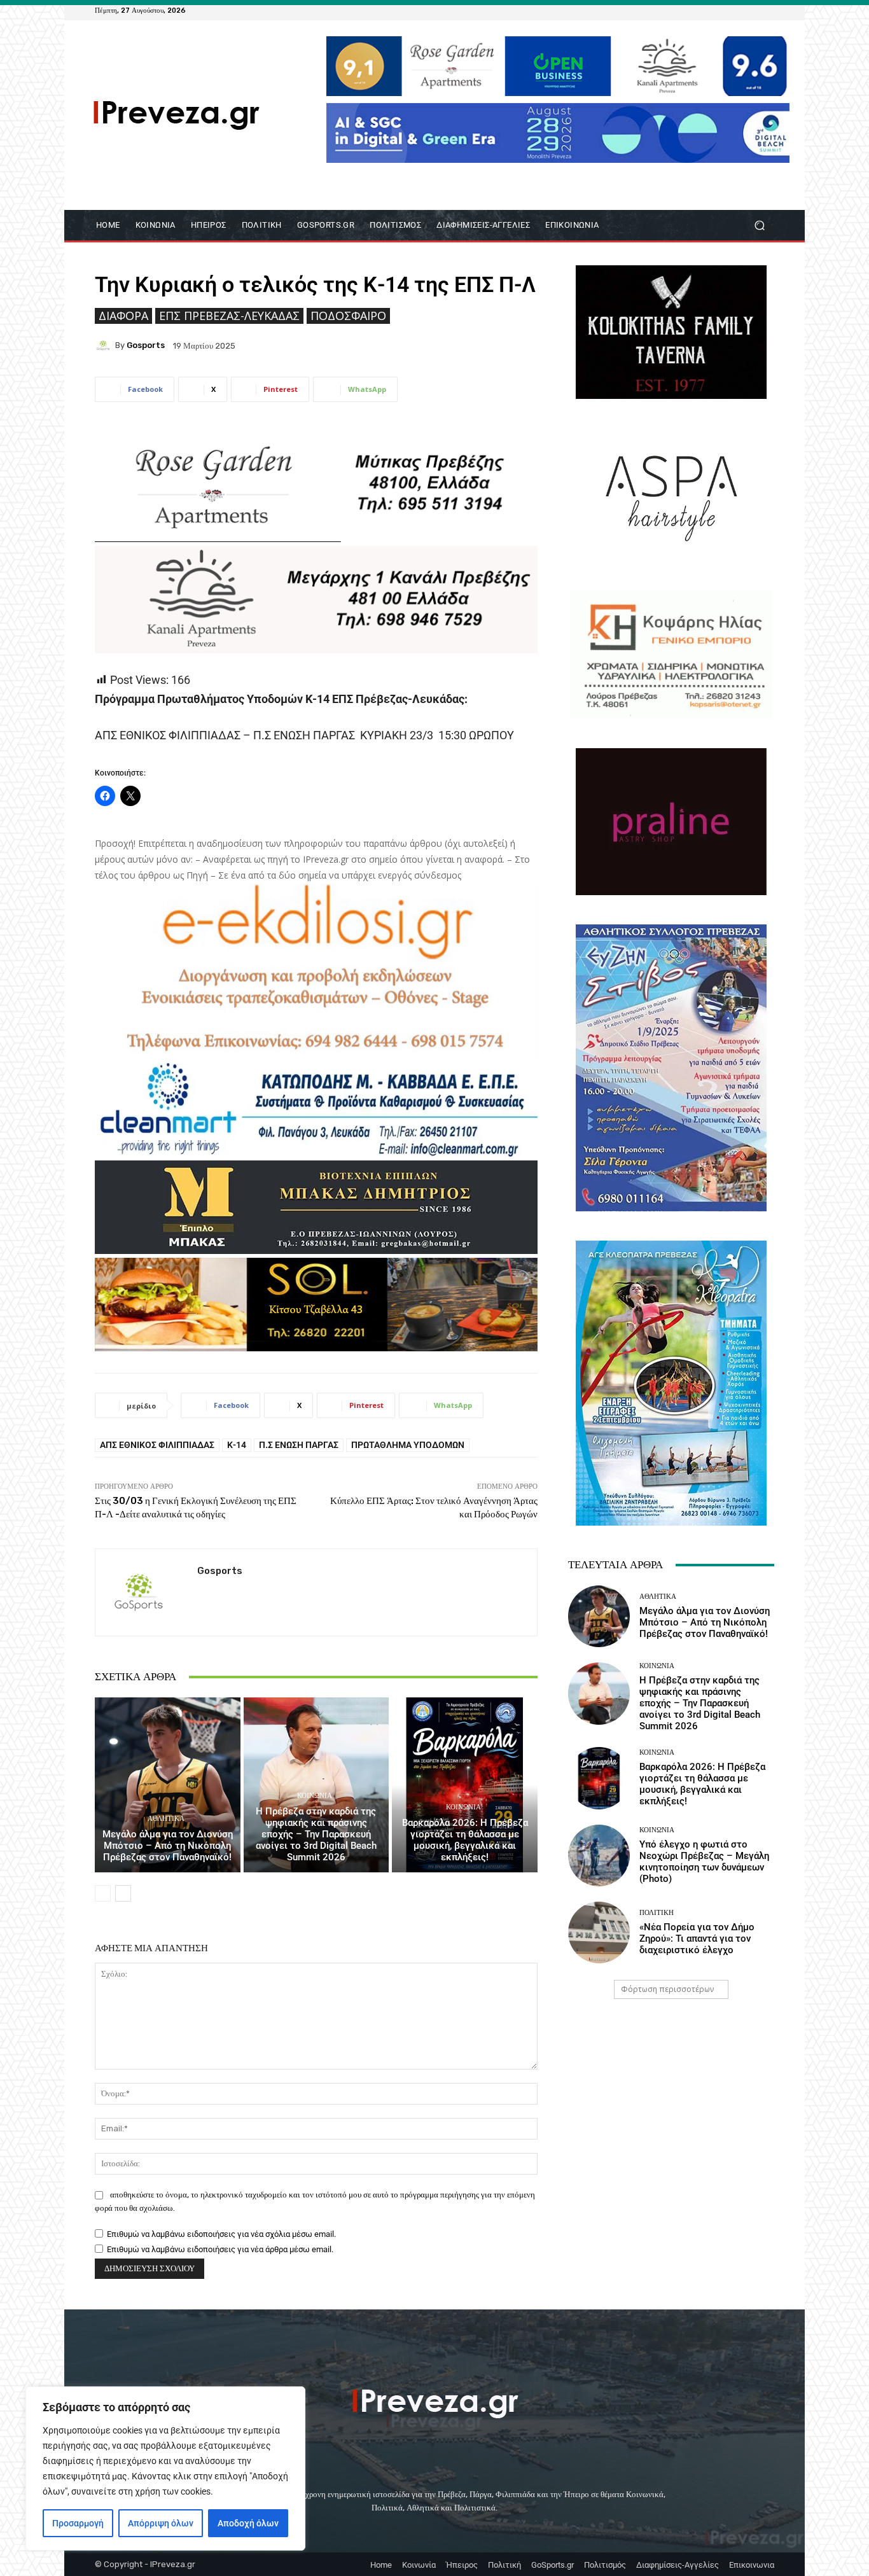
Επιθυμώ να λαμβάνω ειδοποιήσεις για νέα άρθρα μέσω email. (220, 2249)
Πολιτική (657, 1913)
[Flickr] (721, 10)
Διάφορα (123, 316)
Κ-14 (237, 1445)
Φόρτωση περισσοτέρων (667, 1989)
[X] (751, 10)
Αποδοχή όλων (248, 2523)
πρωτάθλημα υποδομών (408, 1445)
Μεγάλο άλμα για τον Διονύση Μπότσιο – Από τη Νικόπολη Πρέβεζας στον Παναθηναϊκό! (168, 1846)
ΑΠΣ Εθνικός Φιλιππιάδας (157, 1445)
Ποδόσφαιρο (348, 316)
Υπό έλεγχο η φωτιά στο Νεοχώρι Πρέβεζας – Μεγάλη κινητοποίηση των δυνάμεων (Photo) (704, 1862)
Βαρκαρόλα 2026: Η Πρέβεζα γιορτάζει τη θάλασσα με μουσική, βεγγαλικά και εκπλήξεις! (465, 1840)
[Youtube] (767, 10)
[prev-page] (103, 1893)
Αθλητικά (166, 1819)
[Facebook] (706, 10)
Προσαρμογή (78, 2523)
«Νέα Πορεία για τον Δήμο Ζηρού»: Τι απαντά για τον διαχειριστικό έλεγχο (697, 1939)
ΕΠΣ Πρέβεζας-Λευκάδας (229, 316)
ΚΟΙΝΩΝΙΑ (315, 1796)
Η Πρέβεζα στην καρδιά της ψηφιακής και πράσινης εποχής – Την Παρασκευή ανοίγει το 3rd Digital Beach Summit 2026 (316, 1834)
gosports (146, 345)
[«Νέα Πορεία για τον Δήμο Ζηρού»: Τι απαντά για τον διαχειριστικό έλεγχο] (599, 1932)
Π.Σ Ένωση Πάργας (299, 1445)
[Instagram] (736, 10)
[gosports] (105, 345)
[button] (759, 226)
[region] (165, 2468)
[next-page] (123, 1893)
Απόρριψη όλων (161, 2523)
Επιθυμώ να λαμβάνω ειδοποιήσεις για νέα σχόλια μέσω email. (221, 2234)
